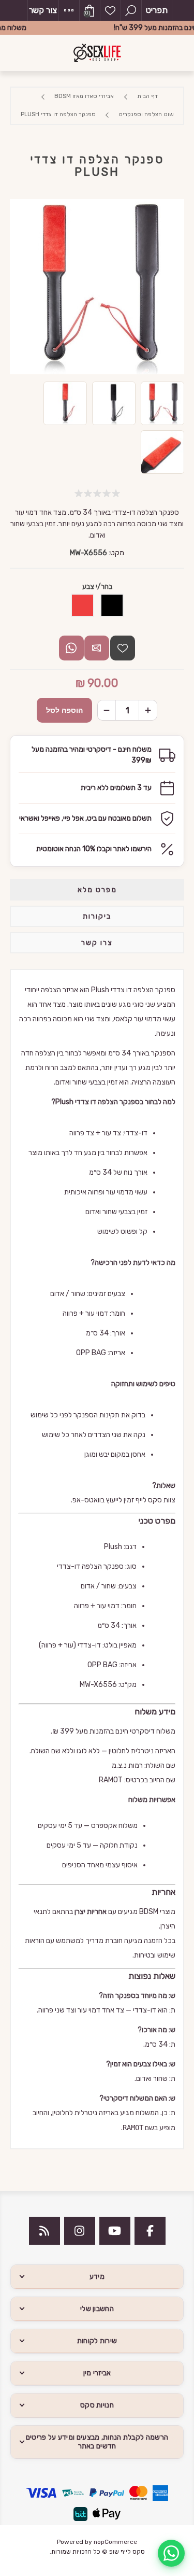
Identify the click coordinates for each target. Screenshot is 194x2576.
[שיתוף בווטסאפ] (71, 648)
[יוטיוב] (115, 2231)
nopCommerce (115, 2542)
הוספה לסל (64, 710)
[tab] (97, 890)
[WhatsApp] (171, 2553)
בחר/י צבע (97, 586)
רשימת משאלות (110, 10)
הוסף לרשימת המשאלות (123, 648)
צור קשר (43, 10)
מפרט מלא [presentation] (97, 890)
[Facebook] (150, 2231)
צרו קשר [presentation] (97, 943)
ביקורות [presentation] (97, 916)
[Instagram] (80, 2231)
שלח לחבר (97, 648)
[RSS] (44, 2231)
